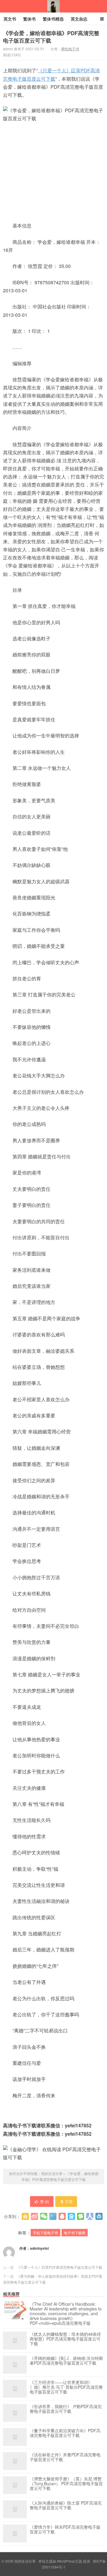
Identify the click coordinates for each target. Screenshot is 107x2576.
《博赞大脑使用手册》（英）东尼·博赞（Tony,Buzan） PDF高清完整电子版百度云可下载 (66, 2484)
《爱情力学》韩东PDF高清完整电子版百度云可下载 (65, 2530)
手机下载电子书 (45, 2233)
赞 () (45, 2201)
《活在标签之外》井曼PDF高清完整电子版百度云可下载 (65, 2457)
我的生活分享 (53, 6)
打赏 (69, 2201)
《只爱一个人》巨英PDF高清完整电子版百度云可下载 (59, 2267)
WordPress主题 (70, 2561)
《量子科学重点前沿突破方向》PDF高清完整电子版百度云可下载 (65, 2433)
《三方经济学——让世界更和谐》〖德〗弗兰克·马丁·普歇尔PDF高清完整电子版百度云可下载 (66, 2387)
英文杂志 (79, 19)
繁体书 (29, 19)
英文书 (10, 19)
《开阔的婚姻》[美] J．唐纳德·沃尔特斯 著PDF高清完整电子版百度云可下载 (66, 2361)
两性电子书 (70, 49)
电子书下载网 (75, 2233)
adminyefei (39, 2248)
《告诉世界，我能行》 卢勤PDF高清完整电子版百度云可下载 (66, 2409)
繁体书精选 (53, 19)
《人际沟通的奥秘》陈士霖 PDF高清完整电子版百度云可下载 (66, 2505)
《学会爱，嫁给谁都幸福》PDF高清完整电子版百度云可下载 (51, 37)
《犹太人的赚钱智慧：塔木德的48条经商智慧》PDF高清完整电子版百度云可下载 (65, 2339)
